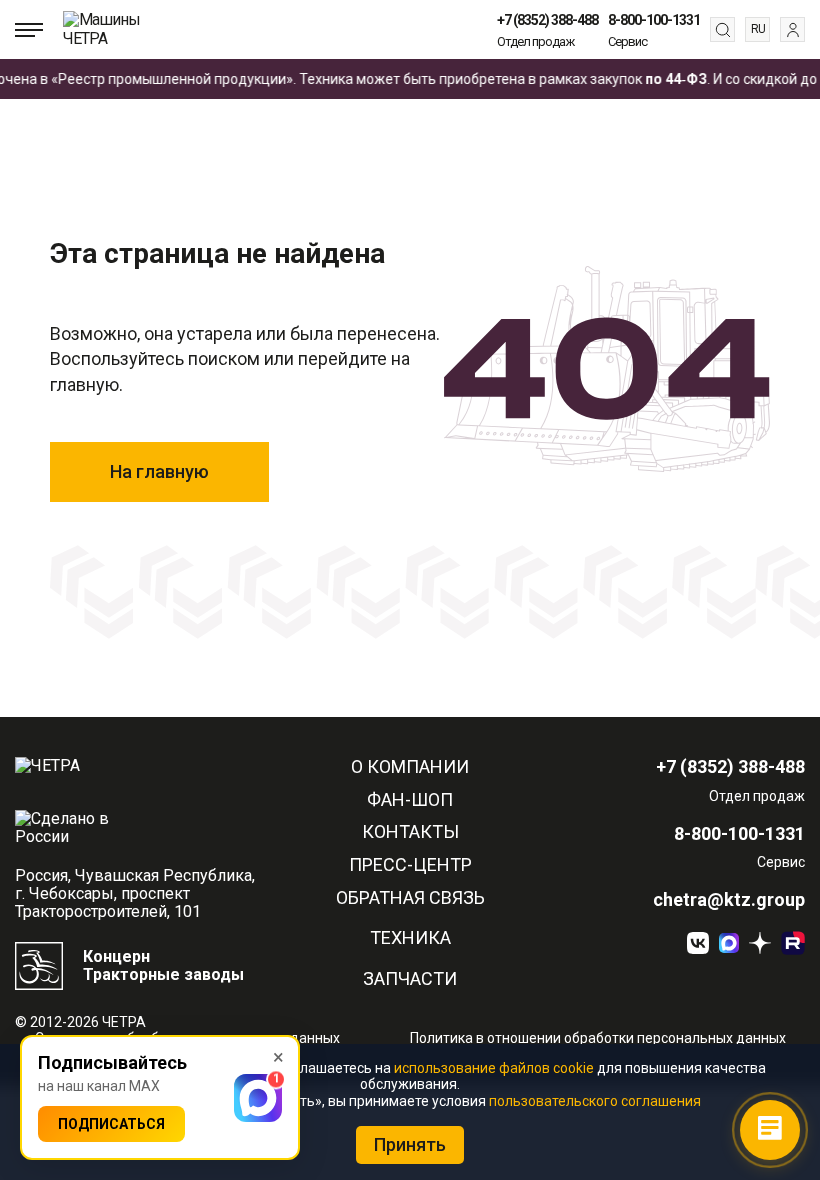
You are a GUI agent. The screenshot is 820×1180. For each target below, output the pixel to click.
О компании (410, 767)
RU (758, 29)
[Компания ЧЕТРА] (760, 943)
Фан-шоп (410, 800)
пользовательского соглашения (595, 1101)
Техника (410, 938)
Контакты (410, 832)
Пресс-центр (410, 865)
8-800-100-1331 (654, 20)
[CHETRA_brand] (793, 943)
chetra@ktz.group (729, 900)
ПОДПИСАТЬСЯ (111, 1124)
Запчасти (410, 979)
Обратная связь (410, 898)
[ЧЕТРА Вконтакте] (698, 943)
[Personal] (792, 29)
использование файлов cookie (494, 1068)
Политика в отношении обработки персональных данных (598, 1038)
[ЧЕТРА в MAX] (729, 943)
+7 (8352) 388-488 (547, 20)
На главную (159, 471)
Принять (410, 1144)
